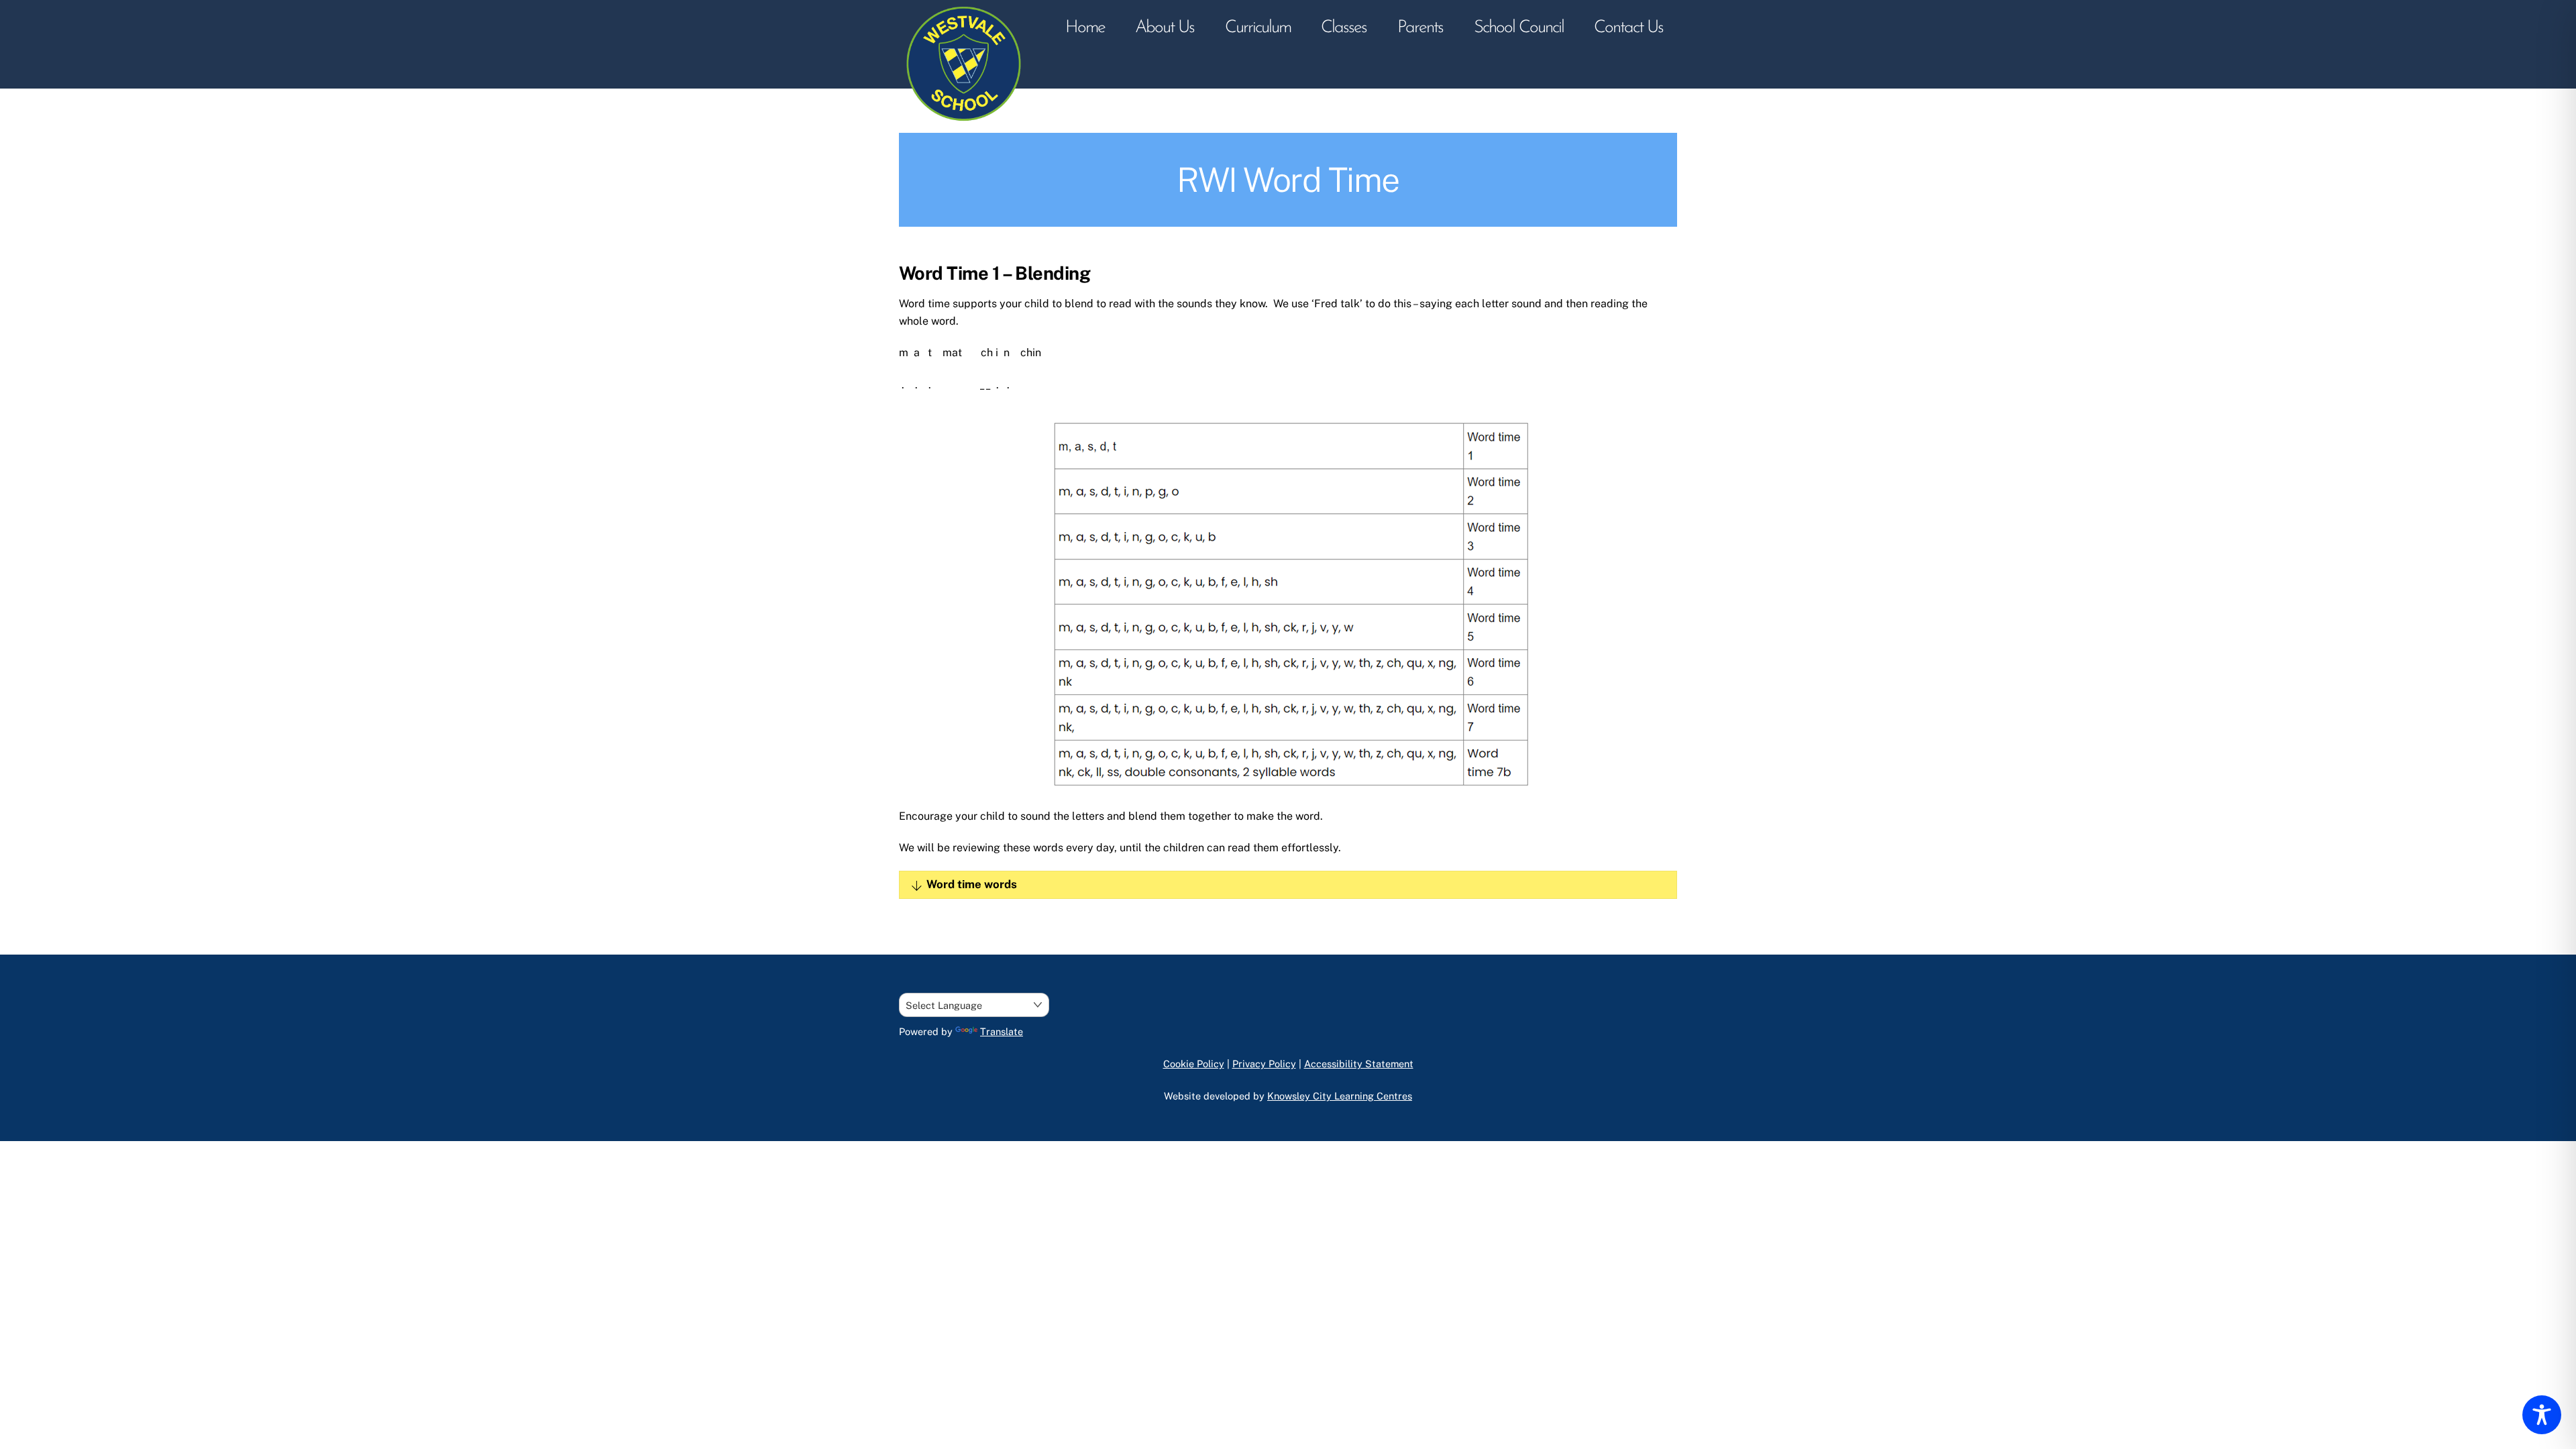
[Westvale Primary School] (966, 126)
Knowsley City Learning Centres (1340, 1096)
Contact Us (1628, 28)
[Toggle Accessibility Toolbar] (2542, 1415)
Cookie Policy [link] (1194, 1064)
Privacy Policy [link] (1264, 1064)
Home (1085, 28)
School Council (1519, 28)
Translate (1002, 1031)
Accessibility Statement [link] (1359, 1064)
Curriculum (1258, 28)
